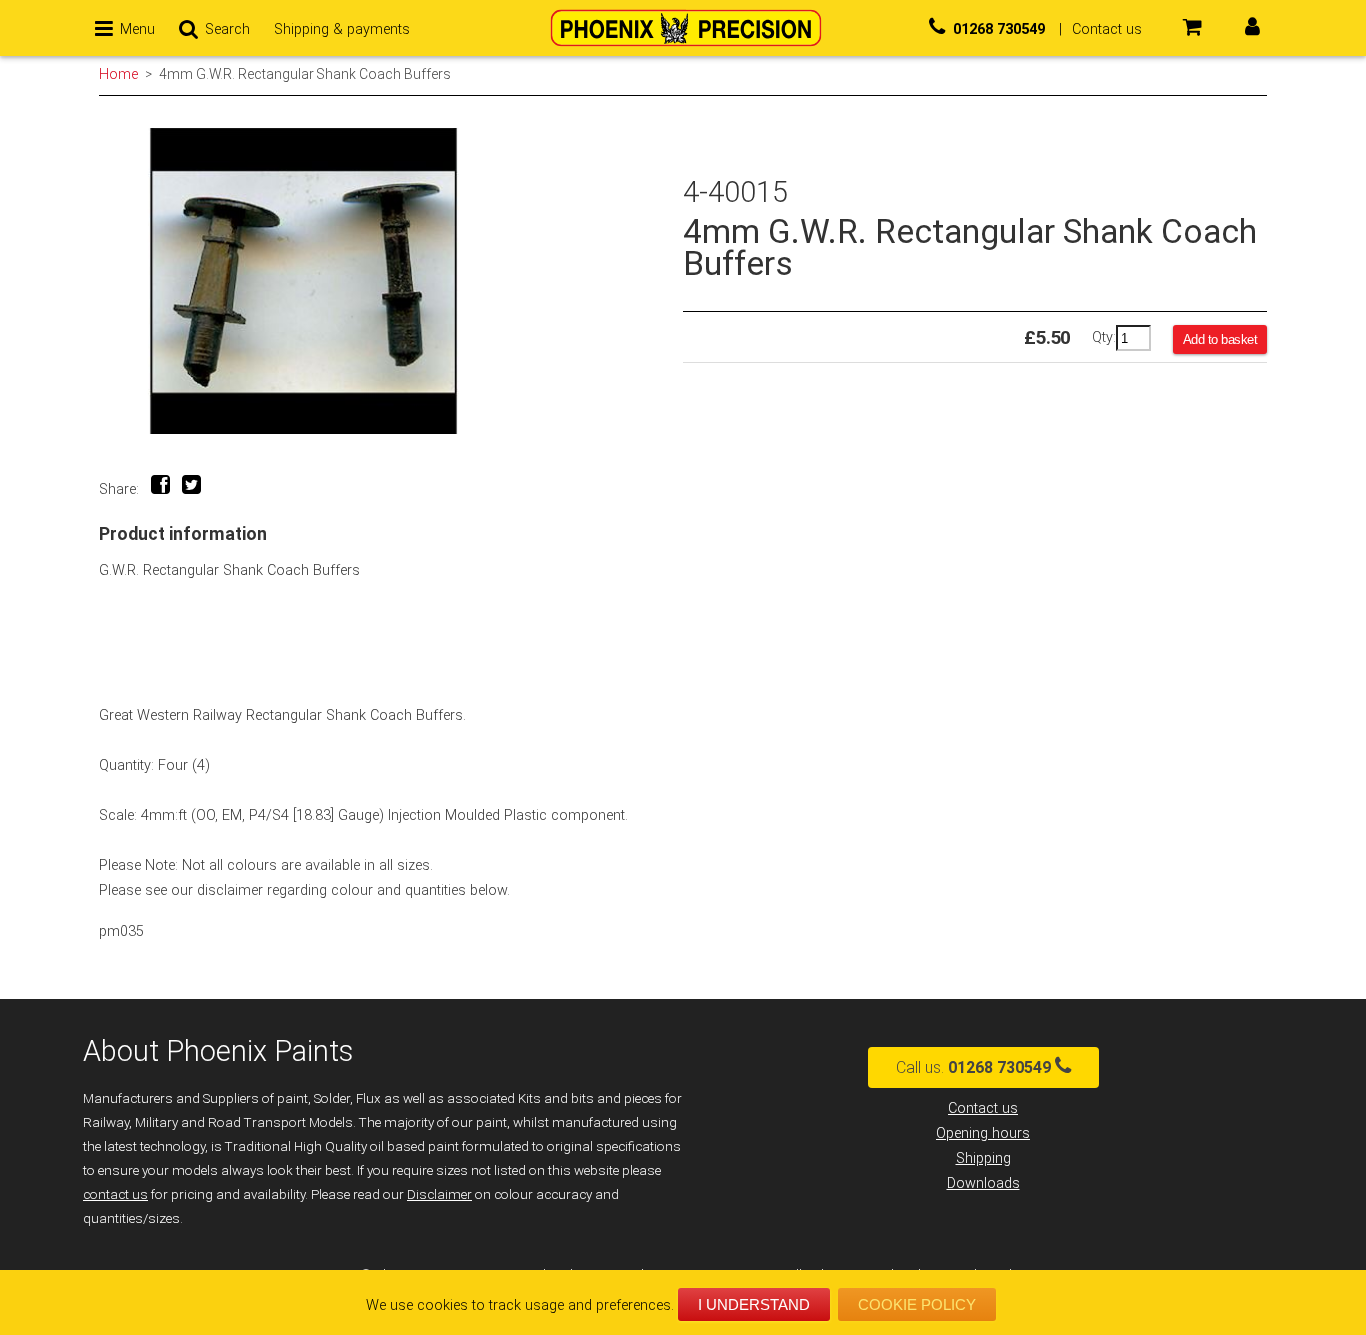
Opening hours (983, 1133)
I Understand (754, 1304)
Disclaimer (439, 1194)
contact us (115, 1194)
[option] (391, 281)
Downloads (983, 1183)
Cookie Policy (917, 1304)
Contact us (983, 1108)
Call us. (973, 1067)
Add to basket (1220, 339)
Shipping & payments (342, 29)
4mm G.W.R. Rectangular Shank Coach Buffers (305, 74)
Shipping (983, 1158)
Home (118, 74)
